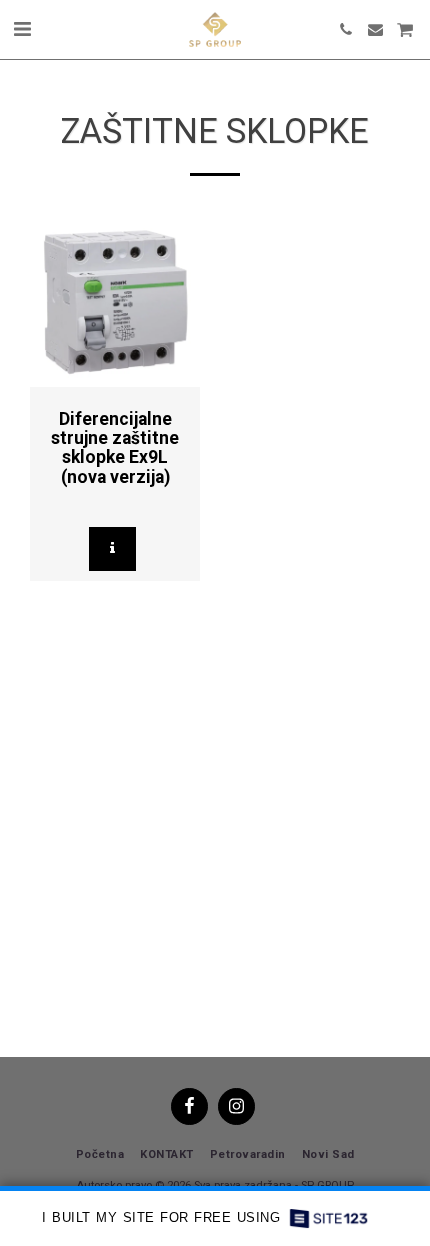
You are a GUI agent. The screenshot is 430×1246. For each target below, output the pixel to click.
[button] (22, 29)
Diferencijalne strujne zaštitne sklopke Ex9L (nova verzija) (115, 448)
